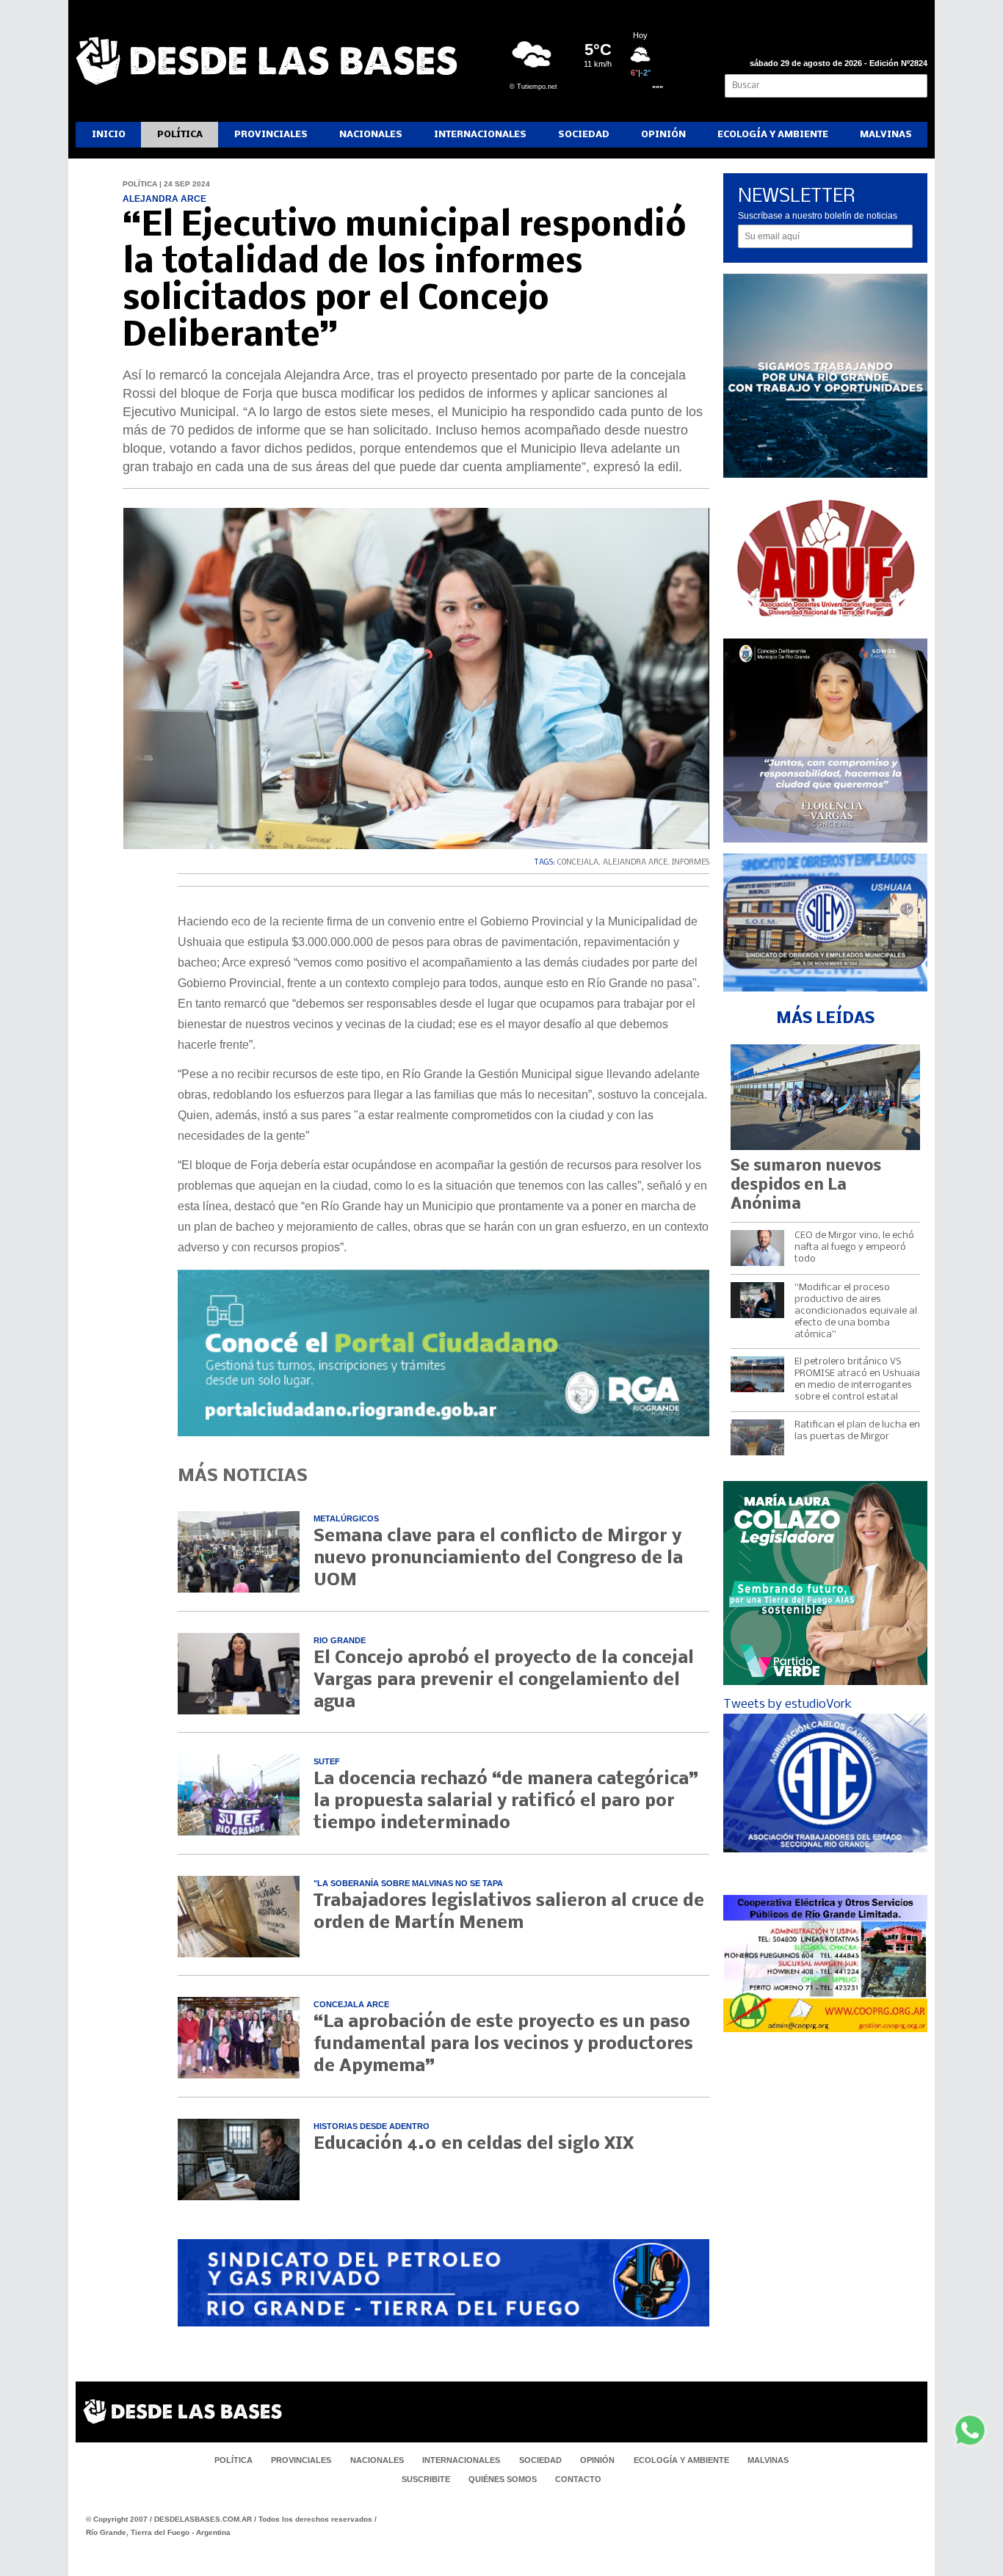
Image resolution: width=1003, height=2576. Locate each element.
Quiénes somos (503, 2479)
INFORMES (691, 863)
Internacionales (480, 135)
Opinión (663, 135)
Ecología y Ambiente (773, 135)
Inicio (109, 135)
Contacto (578, 2479)
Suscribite (426, 2479)
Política (180, 135)
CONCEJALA (578, 863)
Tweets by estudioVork (787, 1704)
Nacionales (371, 135)
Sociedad (584, 135)
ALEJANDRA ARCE (635, 863)
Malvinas (886, 135)
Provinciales (271, 135)
